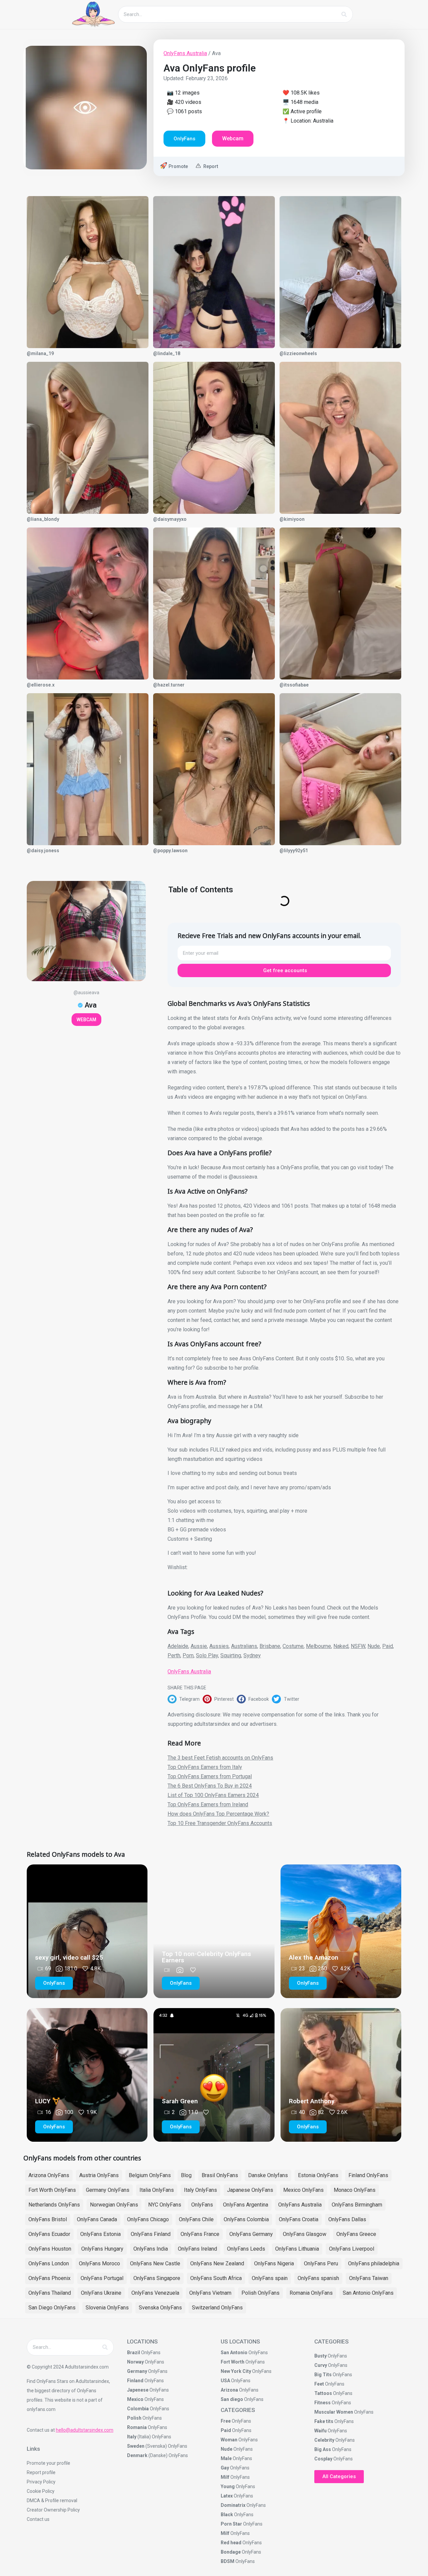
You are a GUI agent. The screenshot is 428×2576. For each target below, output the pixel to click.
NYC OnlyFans (165, 2205)
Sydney (252, 1655)
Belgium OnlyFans (150, 2175)
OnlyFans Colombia (246, 2219)
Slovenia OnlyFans (107, 2308)
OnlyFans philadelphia (374, 2263)
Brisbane (270, 1646)
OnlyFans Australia (185, 53)
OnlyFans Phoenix (49, 2278)
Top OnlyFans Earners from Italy (205, 1767)
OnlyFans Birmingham (357, 2205)
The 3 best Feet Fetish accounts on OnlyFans (220, 1758)
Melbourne (318, 1646)
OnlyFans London (49, 2263)
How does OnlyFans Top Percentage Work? (218, 1814)
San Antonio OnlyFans (368, 2293)
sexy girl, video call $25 (69, 1957)
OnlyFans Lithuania (297, 2249)
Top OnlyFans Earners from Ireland (208, 1804)
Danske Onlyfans (268, 2175)
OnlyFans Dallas (347, 2219)
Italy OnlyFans (200, 2190)
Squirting (231, 1655)
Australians (244, 1646)
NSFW (358, 1646)
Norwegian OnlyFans (114, 2205)
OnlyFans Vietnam (210, 2293)
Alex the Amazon (314, 1957)
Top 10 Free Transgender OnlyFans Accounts (220, 1823)
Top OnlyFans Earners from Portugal (210, 1776)
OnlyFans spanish (318, 2278)
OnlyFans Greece (356, 2234)
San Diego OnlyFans (52, 2308)
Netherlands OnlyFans (54, 2205)
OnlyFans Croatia (299, 2219)
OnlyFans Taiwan (369, 2278)
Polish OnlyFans (260, 2293)
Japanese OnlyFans (250, 2190)
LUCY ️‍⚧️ (48, 2101)
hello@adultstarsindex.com (85, 2430)
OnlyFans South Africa (216, 2278)
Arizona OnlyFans (49, 2175)
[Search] (344, 14)
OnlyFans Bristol (48, 2219)
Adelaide (178, 1646)
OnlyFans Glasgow (305, 2234)
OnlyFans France (200, 2234)
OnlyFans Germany (251, 2234)
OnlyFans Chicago (148, 2219)
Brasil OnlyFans (220, 2175)
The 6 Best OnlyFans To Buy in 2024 (210, 1786)
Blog (186, 2175)
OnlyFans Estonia (100, 2234)
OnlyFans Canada (97, 2219)
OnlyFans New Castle (155, 2263)
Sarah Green (180, 2101)
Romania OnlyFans (311, 2293)
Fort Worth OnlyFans (52, 2190)
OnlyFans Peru (321, 2263)
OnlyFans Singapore (157, 2278)
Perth (174, 1655)
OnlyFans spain (270, 2278)
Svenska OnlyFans (160, 2308)
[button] (185, 1699)
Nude (374, 1646)
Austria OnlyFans (99, 2175)
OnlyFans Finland (151, 2234)
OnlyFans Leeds (246, 2249)
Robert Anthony (312, 2101)
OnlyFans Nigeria (274, 2263)
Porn (188, 1655)
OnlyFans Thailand (50, 2293)
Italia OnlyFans (157, 2190)
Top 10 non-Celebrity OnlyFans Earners (206, 1957)
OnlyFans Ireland (197, 2249)
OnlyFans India (151, 2249)
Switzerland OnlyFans (217, 2308)
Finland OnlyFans (368, 2175)
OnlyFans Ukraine (101, 2293)
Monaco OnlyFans (355, 2190)
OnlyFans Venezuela (155, 2293)
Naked (341, 1646)
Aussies (219, 1646)
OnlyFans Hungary (102, 2249)
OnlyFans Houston (50, 2249)
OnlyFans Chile (196, 2219)
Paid (388, 1646)
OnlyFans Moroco (99, 2263)
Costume (293, 1646)
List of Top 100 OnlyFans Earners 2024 (213, 1795)
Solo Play (207, 1655)
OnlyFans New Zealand (217, 2263)
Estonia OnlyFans (318, 2175)
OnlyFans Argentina (246, 2205)
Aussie (199, 1646)
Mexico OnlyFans (303, 2190)
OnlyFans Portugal (102, 2278)
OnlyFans (202, 2205)
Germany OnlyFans (108, 2190)
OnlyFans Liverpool (352, 2249)
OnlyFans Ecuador (49, 2234)
